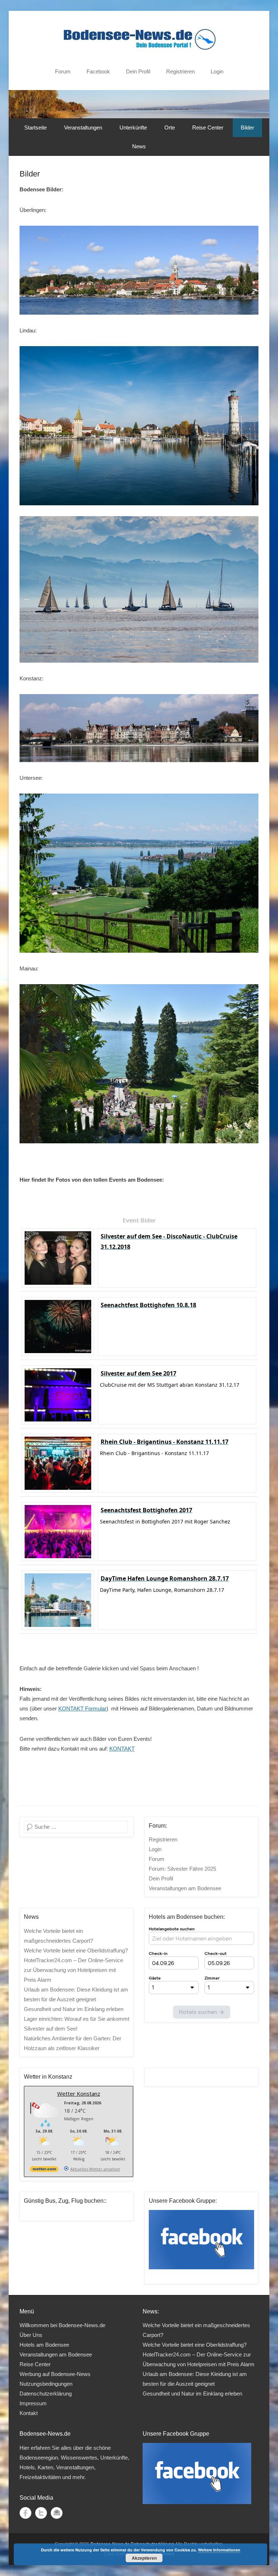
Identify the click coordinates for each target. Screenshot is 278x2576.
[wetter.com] (44, 2170)
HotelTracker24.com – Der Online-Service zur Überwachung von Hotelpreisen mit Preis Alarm (73, 1970)
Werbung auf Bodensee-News (55, 2374)
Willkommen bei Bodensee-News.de (62, 2325)
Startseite (35, 127)
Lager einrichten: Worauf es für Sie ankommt (77, 2019)
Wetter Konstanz (79, 2093)
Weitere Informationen (219, 2550)
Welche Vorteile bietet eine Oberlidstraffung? (76, 1950)
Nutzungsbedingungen (46, 2384)
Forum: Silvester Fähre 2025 (182, 1869)
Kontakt (29, 2413)
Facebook (98, 71)
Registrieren (180, 71)
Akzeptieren (144, 2558)
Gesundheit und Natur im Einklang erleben (74, 2009)
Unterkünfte (133, 127)
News (139, 146)
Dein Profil (138, 71)
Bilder (247, 127)
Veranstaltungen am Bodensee (185, 1888)
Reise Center (208, 127)
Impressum (33, 2403)
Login (217, 71)
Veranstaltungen (83, 127)
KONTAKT (122, 1749)
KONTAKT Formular (82, 1708)
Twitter (41, 2513)
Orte (170, 127)
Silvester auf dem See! (51, 2029)
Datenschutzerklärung (46, 2394)
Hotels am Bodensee (44, 2345)
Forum (63, 71)
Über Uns (31, 2335)
